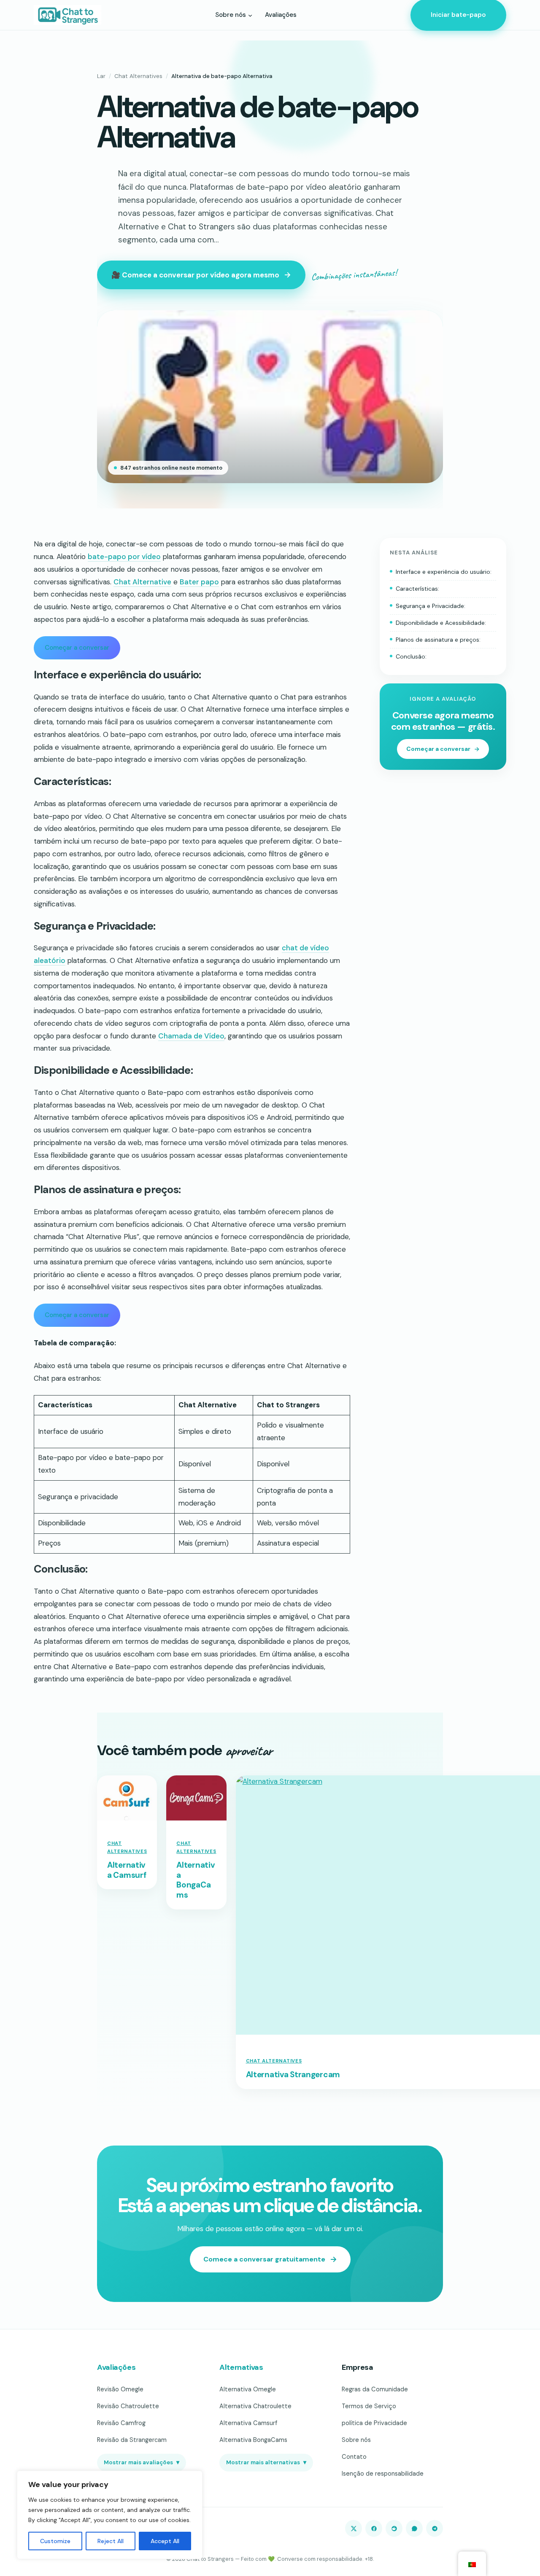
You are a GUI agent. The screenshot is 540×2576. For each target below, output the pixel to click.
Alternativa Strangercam (293, 2075)
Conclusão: (411, 656)
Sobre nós (356, 2440)
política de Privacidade (374, 2423)
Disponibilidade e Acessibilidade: (441, 623)
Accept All (165, 2541)
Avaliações (116, 2367)
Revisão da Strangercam (132, 2440)
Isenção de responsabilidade (383, 2474)
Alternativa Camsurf (127, 1870)
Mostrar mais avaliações (142, 2462)
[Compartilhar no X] (354, 2528)
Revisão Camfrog (121, 2423)
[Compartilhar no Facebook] (374, 2528)
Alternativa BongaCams (196, 1880)
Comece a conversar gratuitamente (264, 2259)
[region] (110, 2515)
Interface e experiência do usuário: (444, 572)
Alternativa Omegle (248, 2389)
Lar (101, 76)
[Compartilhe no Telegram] (435, 2528)
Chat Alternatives (138, 76)
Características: (417, 589)
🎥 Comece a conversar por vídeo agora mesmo (195, 275)
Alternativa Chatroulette (255, 2406)
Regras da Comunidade (375, 2389)
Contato (354, 2457)
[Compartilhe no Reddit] (394, 2528)
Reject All (111, 2541)
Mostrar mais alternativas (266, 2462)
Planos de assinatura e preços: (438, 640)
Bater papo (199, 582)
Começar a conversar (77, 648)
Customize (55, 2541)
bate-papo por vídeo (124, 557)
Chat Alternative (142, 582)
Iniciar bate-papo (458, 15)
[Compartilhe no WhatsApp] (414, 2528)
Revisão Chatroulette (128, 2406)
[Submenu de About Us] (250, 15)
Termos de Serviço (369, 2406)
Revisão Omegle (120, 2389)
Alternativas (241, 2367)
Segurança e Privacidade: (431, 606)
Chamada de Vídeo (191, 1036)
